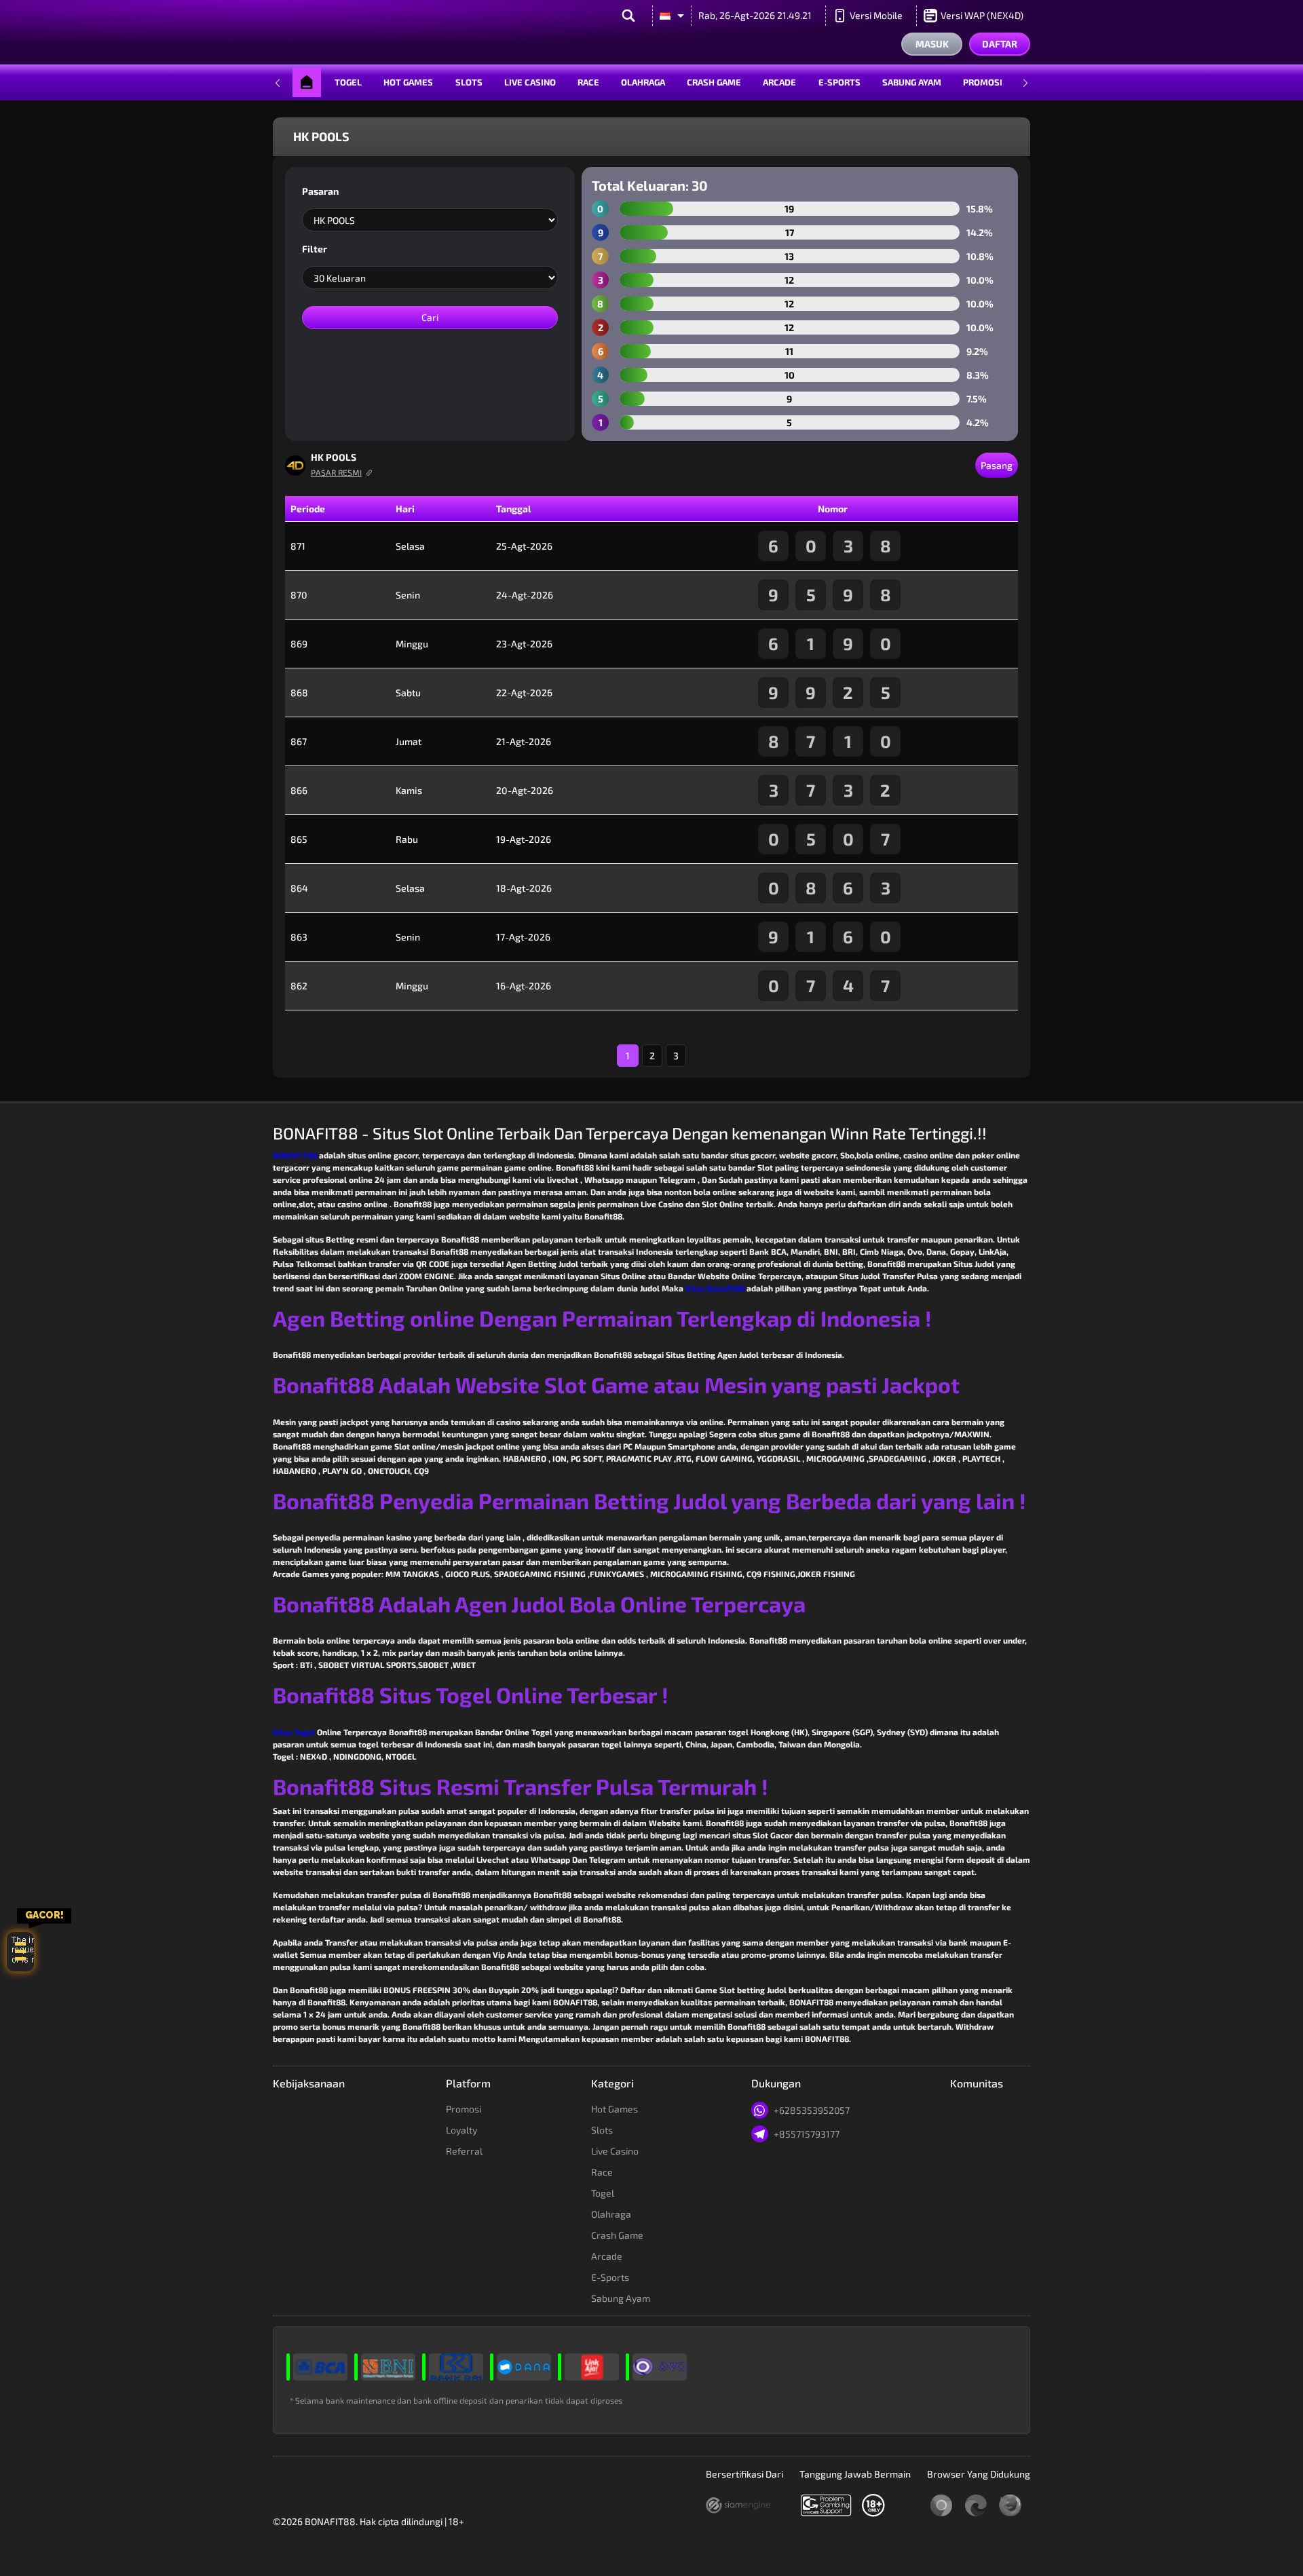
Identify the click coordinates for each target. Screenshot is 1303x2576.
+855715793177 (807, 2134)
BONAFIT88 (295, 1155)
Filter (315, 249)
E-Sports (839, 82)
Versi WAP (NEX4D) (982, 15)
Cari (430, 317)
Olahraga (643, 82)
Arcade (779, 82)
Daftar (1000, 44)
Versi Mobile (876, 15)
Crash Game (714, 82)
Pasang (997, 465)
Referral (464, 2151)
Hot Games (408, 82)
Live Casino (530, 82)
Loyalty (461, 2130)
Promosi (983, 82)
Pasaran (320, 191)
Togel (348, 82)
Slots (469, 82)
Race (588, 82)
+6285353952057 (812, 2110)
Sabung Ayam (912, 82)
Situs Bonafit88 (715, 1288)
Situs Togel (294, 1732)
